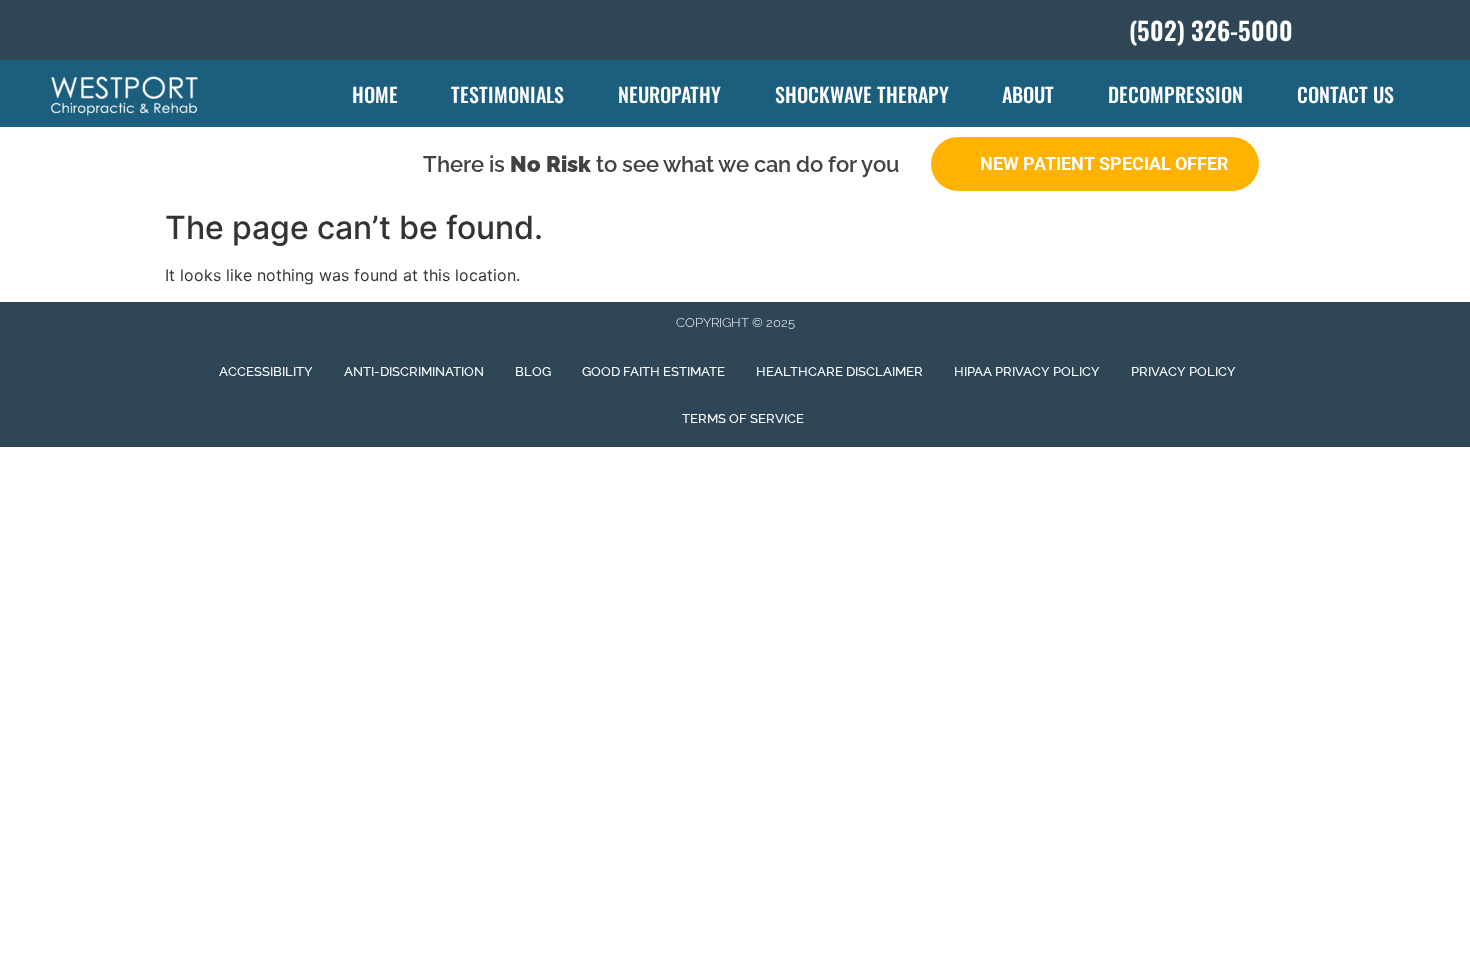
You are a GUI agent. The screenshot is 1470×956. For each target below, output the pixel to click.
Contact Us (1345, 94)
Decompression (1175, 94)
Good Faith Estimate (653, 371)
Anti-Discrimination (414, 371)
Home (375, 94)
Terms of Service (743, 418)
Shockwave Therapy (862, 94)
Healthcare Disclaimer (839, 371)
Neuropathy (669, 94)
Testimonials (507, 94)
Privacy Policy (1183, 371)
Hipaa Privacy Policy (1027, 371)
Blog (533, 371)
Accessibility (266, 371)
